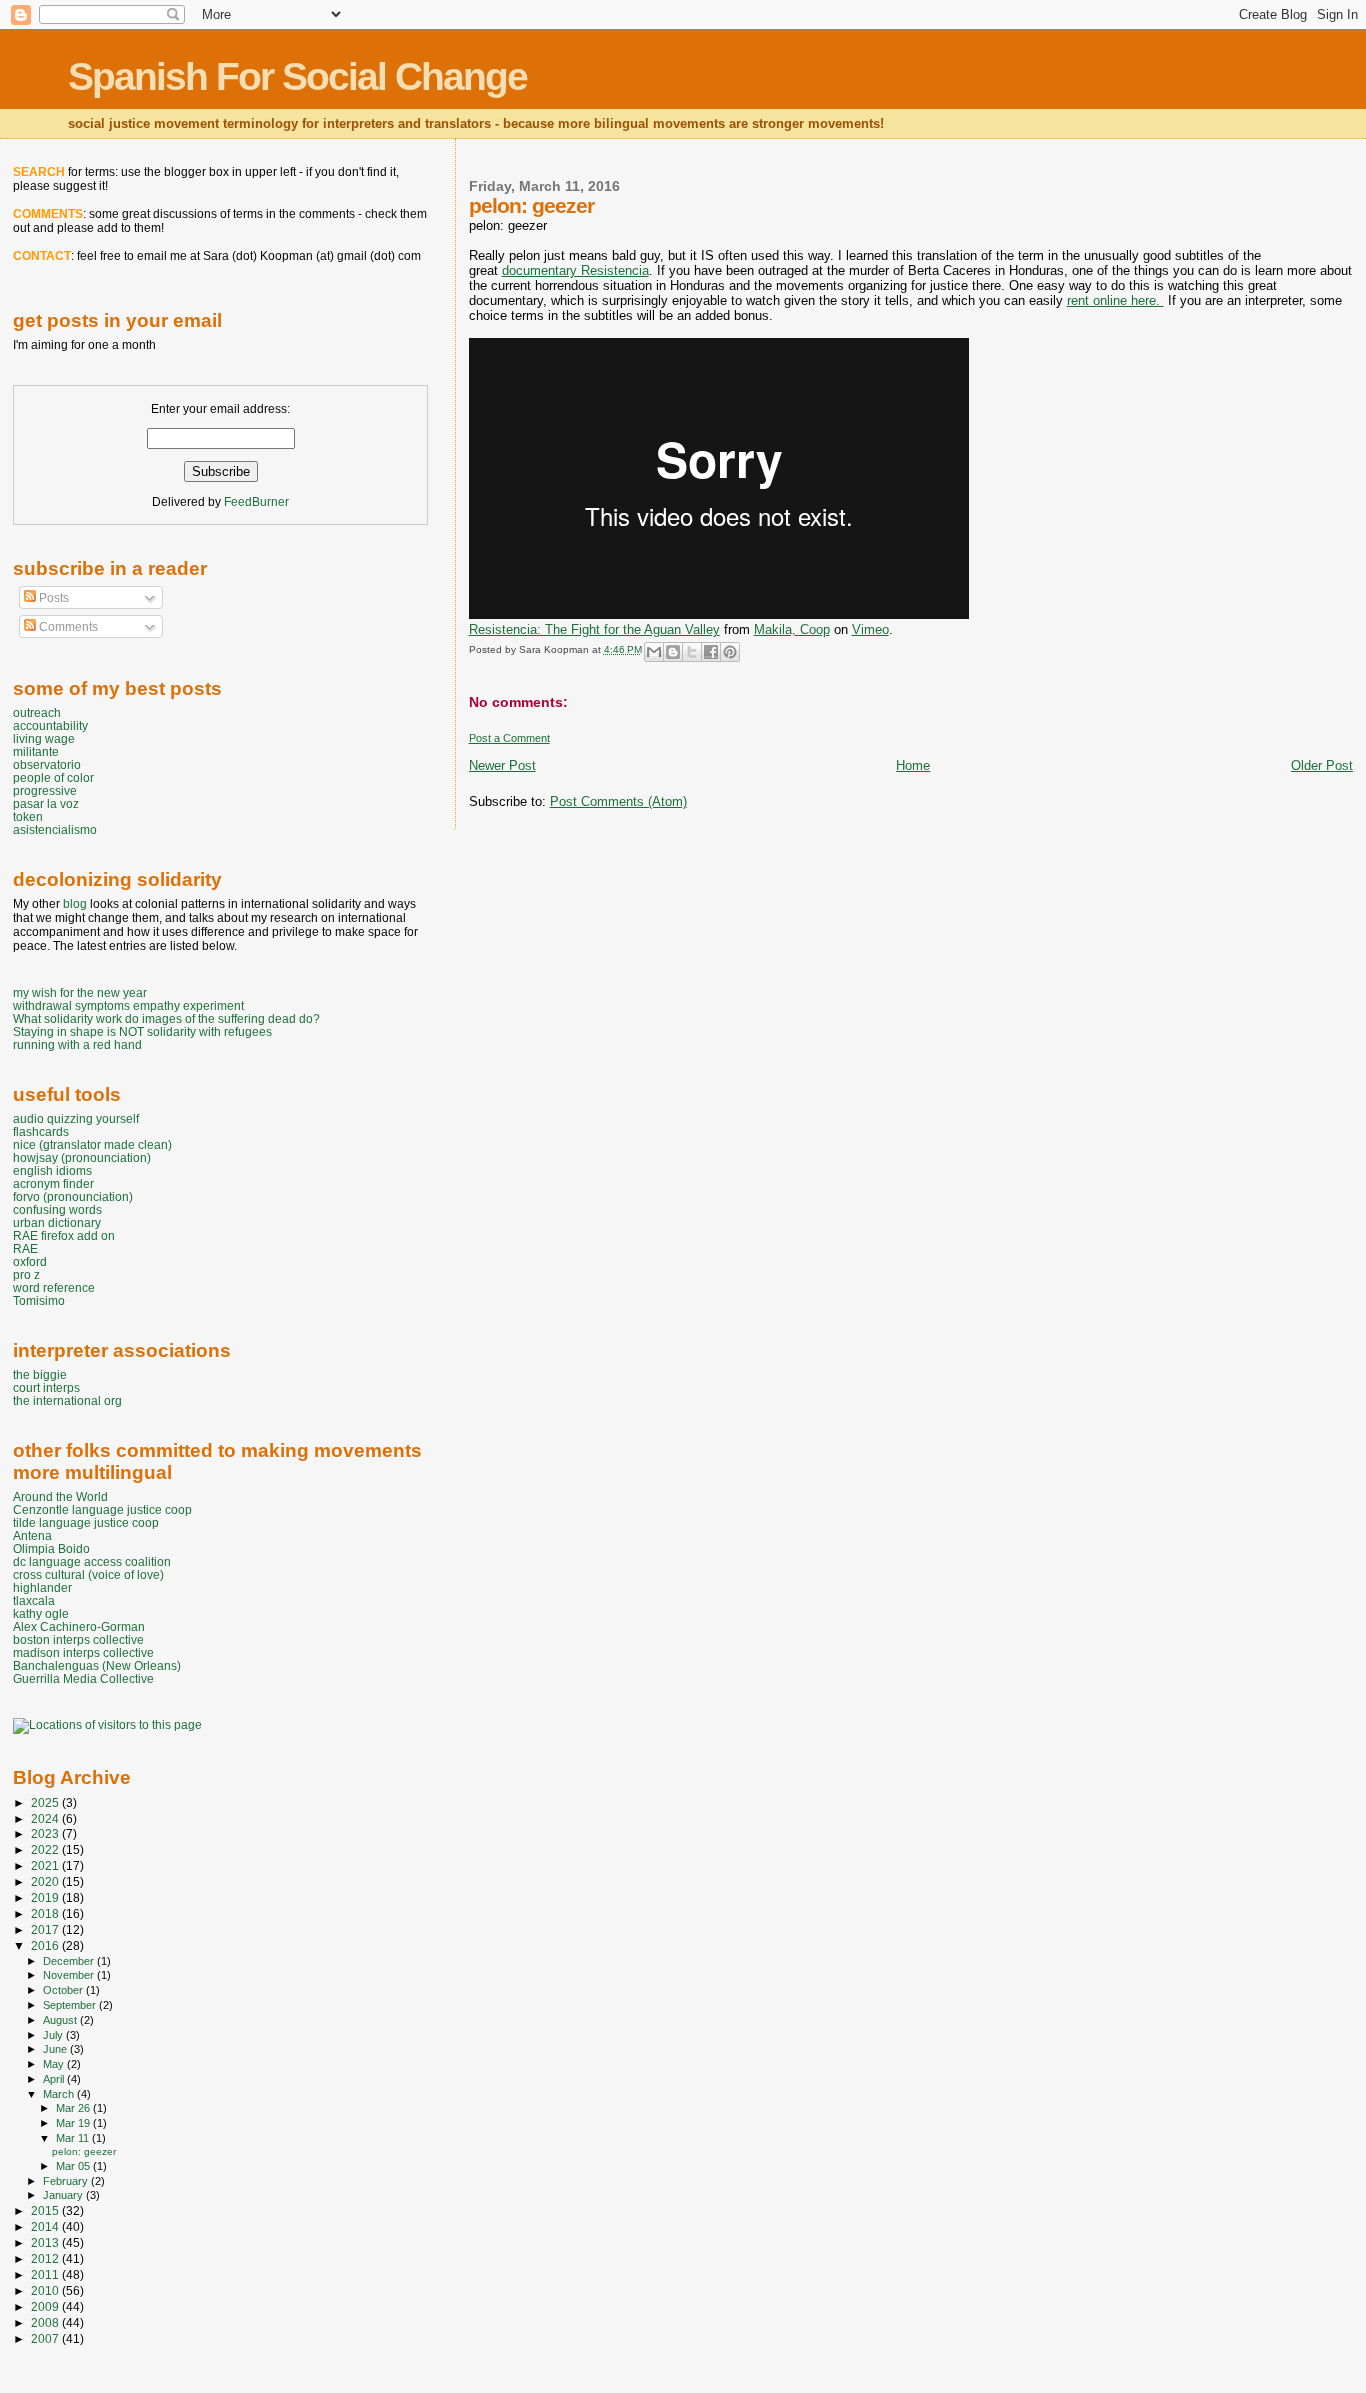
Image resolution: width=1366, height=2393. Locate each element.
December (70, 1961)
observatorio (47, 764)
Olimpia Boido (51, 1548)
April (55, 2079)
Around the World (60, 1496)
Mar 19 (74, 2123)
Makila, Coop (792, 629)
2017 (46, 1929)
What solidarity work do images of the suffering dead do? (166, 1018)
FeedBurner (256, 502)
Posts (52, 598)
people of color (53, 777)
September (71, 2005)
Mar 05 (74, 2166)
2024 (46, 1818)
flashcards (41, 1131)
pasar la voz (46, 803)
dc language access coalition (92, 1561)
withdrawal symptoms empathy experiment (128, 1005)
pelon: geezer (84, 2151)
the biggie (40, 1374)
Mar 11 (74, 2138)
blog (75, 904)
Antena (32, 1535)
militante (36, 751)
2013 (46, 2242)
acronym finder (53, 1183)
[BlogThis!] (673, 652)
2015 (46, 2210)
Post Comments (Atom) (618, 801)
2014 (46, 2226)
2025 (46, 1802)
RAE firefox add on (64, 1235)
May (55, 2064)
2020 (46, 1881)
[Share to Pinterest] (730, 652)
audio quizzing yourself (76, 1118)
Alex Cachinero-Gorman (79, 1626)
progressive (45, 790)
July (54, 2035)
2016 (46, 1945)
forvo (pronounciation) (73, 1196)
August (61, 2020)
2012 (46, 2258)
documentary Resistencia (575, 270)
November (70, 1975)
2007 (46, 2338)
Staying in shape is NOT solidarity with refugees (142, 1031)
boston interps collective (78, 1639)
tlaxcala (34, 1600)
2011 (46, 2274)
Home (913, 765)
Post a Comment (509, 738)
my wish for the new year (80, 992)
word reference (54, 1287)
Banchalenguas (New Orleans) (97, 1665)
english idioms (52, 1170)
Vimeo (870, 629)
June (56, 2049)
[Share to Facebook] (711, 652)
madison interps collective (83, 1652)
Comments (67, 627)
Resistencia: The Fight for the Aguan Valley (594, 629)
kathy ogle (41, 1613)
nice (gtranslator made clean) (92, 1144)
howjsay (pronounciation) (82, 1157)
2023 (46, 1833)
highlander (42, 1587)
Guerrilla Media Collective (83, 1678)
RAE (25, 1248)
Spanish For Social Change (297, 76)
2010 (46, 2290)
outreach (37, 712)
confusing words (57, 1209)
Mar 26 (74, 2108)
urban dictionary (57, 1222)
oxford (30, 1261)
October (64, 1990)
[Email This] (654, 652)
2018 (46, 1913)
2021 (46, 1865)
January (64, 2195)
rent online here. (1115, 300)
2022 (46, 1849)
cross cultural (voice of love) (88, 1574)
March (60, 2094)
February (67, 2181)
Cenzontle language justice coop (102, 1509)
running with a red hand (77, 1044)
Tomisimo (39, 1300)
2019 (46, 1897)
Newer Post (502, 765)
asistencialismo (55, 829)
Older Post (1322, 765)
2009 (46, 2306)
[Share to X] (692, 652)
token (28, 816)
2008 (46, 2322)
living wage (44, 738)
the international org (67, 1400)
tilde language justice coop (86, 1522)
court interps (46, 1387)
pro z (26, 1274)
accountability (50, 725)
